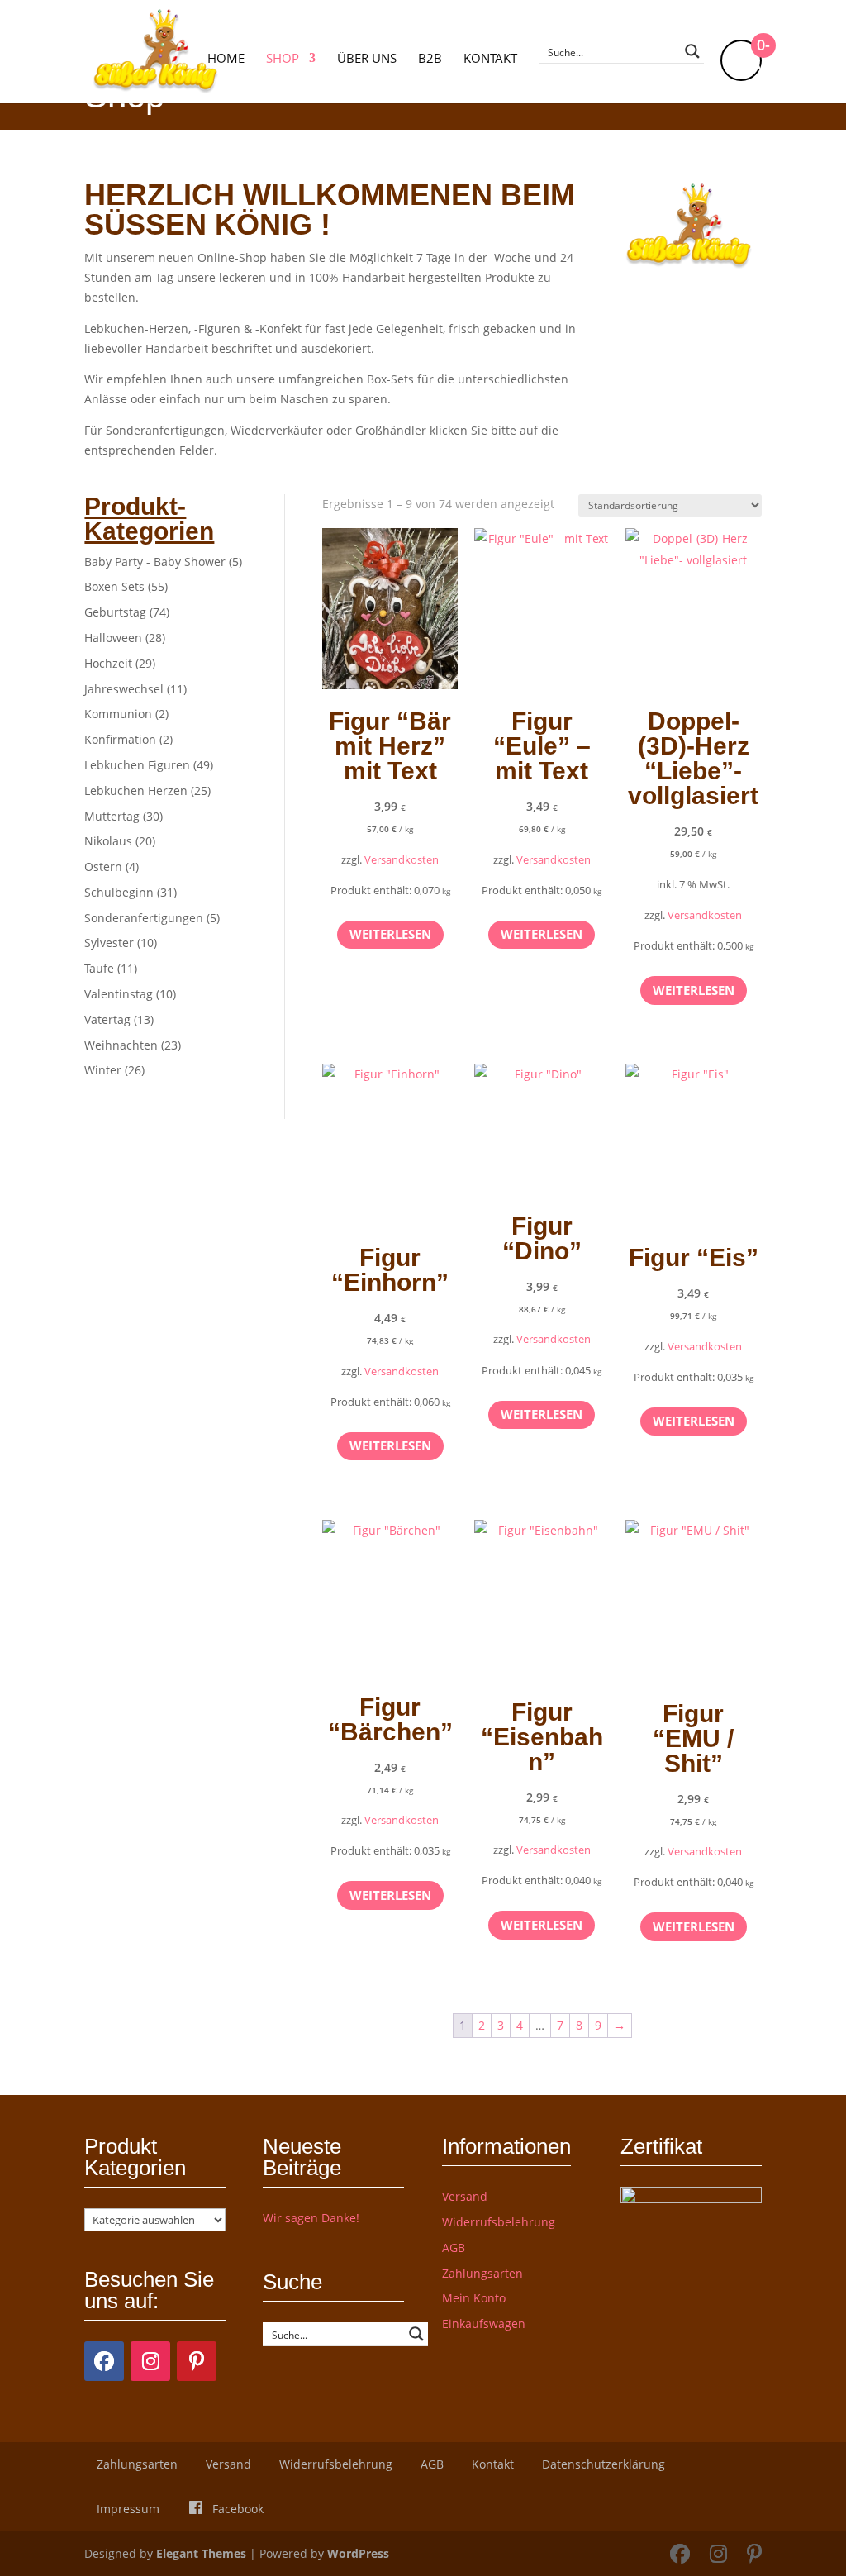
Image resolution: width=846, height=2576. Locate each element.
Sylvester (109, 943)
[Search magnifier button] (692, 51)
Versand (465, 2196)
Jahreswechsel (124, 689)
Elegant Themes (201, 2553)
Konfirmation (120, 739)
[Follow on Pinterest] (197, 2361)
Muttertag (112, 816)
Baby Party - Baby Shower (155, 562)
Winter (103, 1070)
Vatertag (107, 1019)
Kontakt (490, 59)
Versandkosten (402, 860)
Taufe (99, 968)
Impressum (128, 2509)
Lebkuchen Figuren (137, 765)
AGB (454, 2247)
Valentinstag (119, 994)
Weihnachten (121, 1045)
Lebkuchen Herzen (136, 790)
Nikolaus (108, 841)
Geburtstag (115, 612)
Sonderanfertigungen (144, 918)
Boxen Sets (114, 586)
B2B (430, 59)
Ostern (103, 867)
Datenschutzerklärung (604, 2464)
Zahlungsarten (482, 2273)
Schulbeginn (119, 892)
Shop (283, 59)
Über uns (367, 59)
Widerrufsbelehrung (499, 2222)
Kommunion (118, 714)
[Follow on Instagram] (150, 2361)
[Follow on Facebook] (104, 2361)
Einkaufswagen (484, 2324)
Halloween (113, 638)
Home (226, 59)
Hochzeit (108, 663)
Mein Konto (474, 2298)
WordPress (358, 2553)
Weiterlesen (390, 934)
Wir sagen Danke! (311, 2218)
